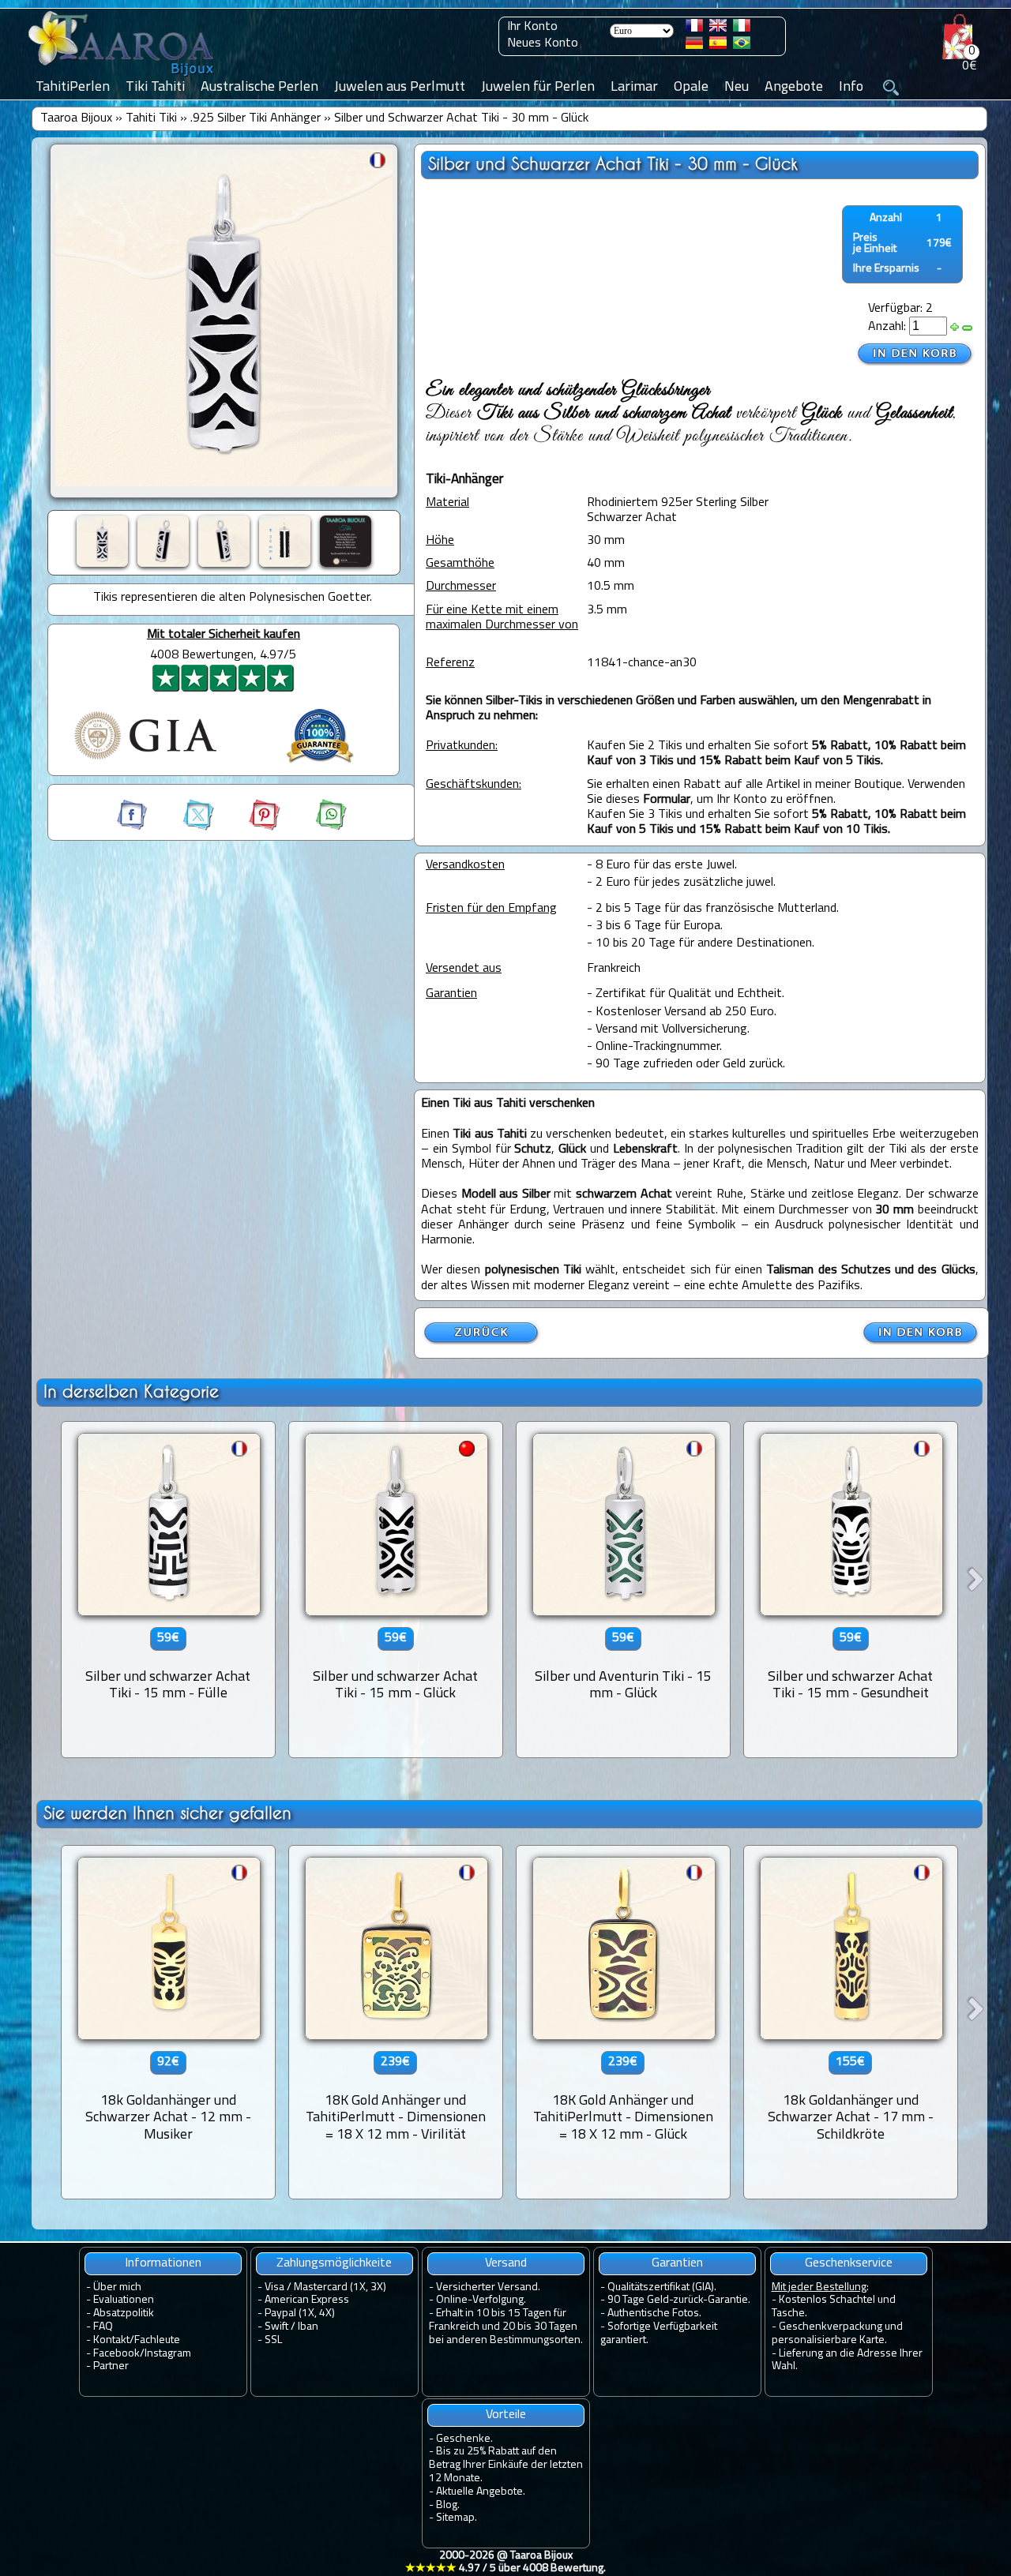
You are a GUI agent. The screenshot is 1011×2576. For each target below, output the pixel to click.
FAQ (103, 2327)
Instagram (168, 2354)
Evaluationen (124, 2300)
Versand (506, 2263)
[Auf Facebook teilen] (133, 827)
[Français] (694, 28)
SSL (273, 2340)
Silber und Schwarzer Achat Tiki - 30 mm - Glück (461, 118)
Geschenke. (464, 2439)
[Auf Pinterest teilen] (250, 827)
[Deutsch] (694, 46)
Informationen (163, 2263)
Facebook (117, 2354)
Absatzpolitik (124, 2314)
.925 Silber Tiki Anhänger (256, 118)
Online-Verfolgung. (481, 2300)
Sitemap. (457, 2518)
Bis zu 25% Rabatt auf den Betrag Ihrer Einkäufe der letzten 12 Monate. (506, 2465)
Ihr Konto (532, 27)
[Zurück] (482, 1342)
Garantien (677, 2263)
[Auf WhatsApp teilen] (315, 827)
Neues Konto (543, 43)
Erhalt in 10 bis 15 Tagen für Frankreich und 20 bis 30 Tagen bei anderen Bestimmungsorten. (506, 2327)
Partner (111, 2366)
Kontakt (111, 2340)
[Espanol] (718, 46)
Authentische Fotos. (654, 2314)
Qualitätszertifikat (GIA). (662, 2287)
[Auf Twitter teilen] (184, 827)
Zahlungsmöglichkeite (334, 2263)
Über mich (117, 2287)
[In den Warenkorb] (915, 354)
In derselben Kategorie (131, 1391)
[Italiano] (742, 28)
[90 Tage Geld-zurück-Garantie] (320, 765)
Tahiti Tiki (151, 118)
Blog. (448, 2505)
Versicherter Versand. (488, 2287)
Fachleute (157, 2340)
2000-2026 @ (505, 2563)
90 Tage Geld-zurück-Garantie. (679, 2300)
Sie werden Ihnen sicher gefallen (167, 1813)
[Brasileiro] (742, 46)
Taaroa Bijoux (76, 118)
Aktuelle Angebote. (481, 2492)
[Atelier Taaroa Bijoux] (122, 77)
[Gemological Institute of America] (145, 761)
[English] (718, 28)
